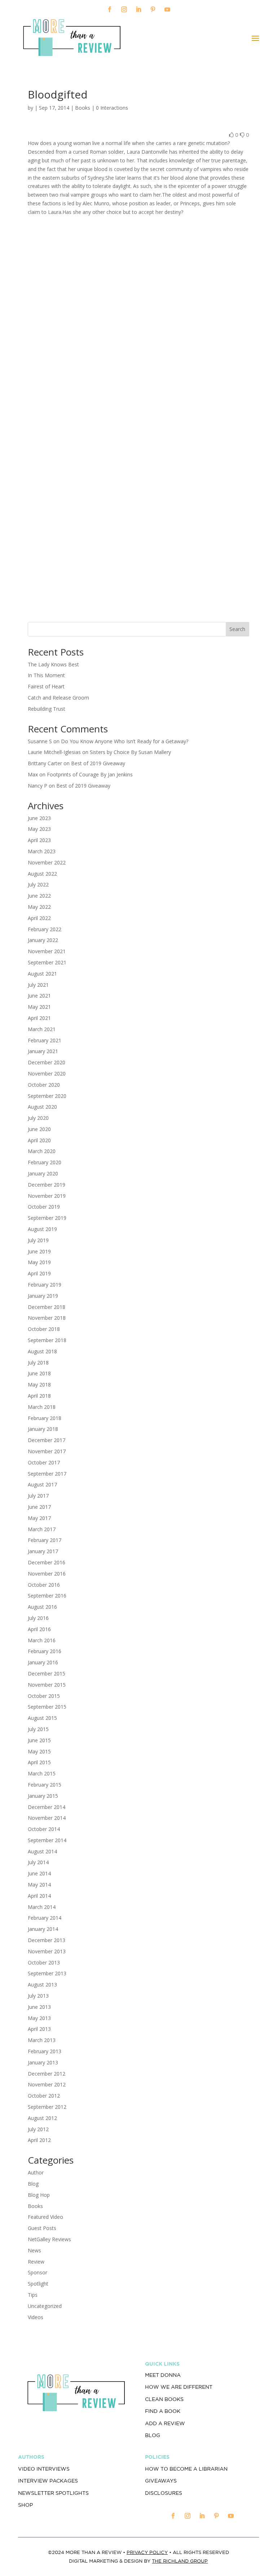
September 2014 (47, 1840)
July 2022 (38, 884)
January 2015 (43, 1796)
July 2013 (38, 1996)
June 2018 (39, 1373)
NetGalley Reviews (49, 2239)
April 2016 (39, 1629)
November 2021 (47, 951)
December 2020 (47, 1062)
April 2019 (39, 1273)
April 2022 (39, 918)
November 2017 (47, 1451)
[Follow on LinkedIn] (138, 9)
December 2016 (47, 1562)
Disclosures (164, 2493)
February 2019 (45, 1285)
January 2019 (43, 1296)
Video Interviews (44, 2469)
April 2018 (39, 1396)
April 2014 (39, 1896)
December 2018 (47, 1307)
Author (36, 2172)
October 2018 (44, 1329)
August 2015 (42, 1718)
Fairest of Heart (46, 686)
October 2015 (44, 1696)
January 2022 (43, 940)
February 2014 (45, 1918)
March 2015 (42, 1773)
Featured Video (45, 2217)
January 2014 (43, 1929)
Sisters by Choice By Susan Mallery (130, 752)
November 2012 (47, 2084)
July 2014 (38, 1862)
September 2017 (47, 1474)
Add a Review (165, 2423)
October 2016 (44, 1585)
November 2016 (47, 1574)
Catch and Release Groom (58, 698)
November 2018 (47, 1318)
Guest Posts (42, 2228)
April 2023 (39, 840)
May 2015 (39, 1751)
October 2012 (44, 2096)
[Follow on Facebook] (110, 9)
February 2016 (45, 1651)
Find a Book (163, 2411)
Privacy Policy (147, 2552)
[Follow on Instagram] (124, 9)
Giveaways (161, 2481)
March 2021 (42, 1029)
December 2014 (47, 1807)
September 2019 (47, 1218)
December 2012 (47, 2074)
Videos (36, 2317)
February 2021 (45, 1040)
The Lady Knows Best (53, 664)
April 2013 (39, 2029)
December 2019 (47, 1185)
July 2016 (38, 1618)
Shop (25, 2505)
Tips (33, 2295)
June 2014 (39, 1873)
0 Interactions (112, 108)
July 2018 (38, 1363)
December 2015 (47, 1673)
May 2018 (39, 1385)
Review (36, 2262)
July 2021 (38, 985)
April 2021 (39, 1018)
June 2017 (39, 1507)
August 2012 (42, 2118)
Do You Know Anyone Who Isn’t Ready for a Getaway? (125, 741)
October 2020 (44, 1085)
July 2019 (38, 1240)
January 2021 (43, 1051)
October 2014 (44, 1829)
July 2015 (38, 1729)
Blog (33, 2184)
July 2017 (38, 1496)
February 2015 (45, 1785)
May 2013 (39, 2018)
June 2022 (39, 896)
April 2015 (39, 1762)
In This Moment (46, 675)
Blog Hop (39, 2195)
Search (237, 629)
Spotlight (38, 2284)
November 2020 (47, 1074)
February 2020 (45, 1162)
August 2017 (42, 1484)
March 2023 (42, 851)
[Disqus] (138, 315)
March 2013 (42, 2040)
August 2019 (42, 1229)
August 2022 (42, 874)
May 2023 (39, 829)
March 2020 (42, 1151)
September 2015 (47, 1707)
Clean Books (164, 2399)
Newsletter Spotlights (53, 2493)
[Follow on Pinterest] (153, 9)
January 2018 (43, 1429)
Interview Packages (48, 2481)
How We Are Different (179, 2387)
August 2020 (42, 1107)
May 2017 (39, 1518)
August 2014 (42, 1851)
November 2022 (47, 862)
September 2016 (47, 1596)
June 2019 (39, 1251)
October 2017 (44, 1462)
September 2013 (47, 1973)
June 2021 (39, 996)
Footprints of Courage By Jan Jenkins (90, 774)
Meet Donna (163, 2375)
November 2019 (47, 1196)
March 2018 (42, 1407)
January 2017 (43, 1551)
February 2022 (45, 929)
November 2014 (47, 1818)
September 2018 (47, 1340)
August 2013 (42, 1984)
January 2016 (43, 1662)
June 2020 (39, 1129)
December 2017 (47, 1440)
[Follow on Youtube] (167, 9)
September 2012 (47, 2107)
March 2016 (42, 1640)
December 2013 (47, 1940)
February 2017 (45, 1540)
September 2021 (47, 962)
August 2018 (42, 1351)
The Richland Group (180, 2561)
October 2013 (44, 1962)
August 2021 (42, 974)
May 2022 (39, 907)
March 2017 (42, 1529)
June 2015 (39, 1740)
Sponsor (38, 2272)
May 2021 (39, 1007)
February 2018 (45, 1418)
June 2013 (39, 2007)
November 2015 (47, 1685)
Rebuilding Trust (47, 709)
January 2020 (43, 1173)
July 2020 (38, 1118)
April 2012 (39, 2140)
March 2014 (42, 1907)
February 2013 (45, 2051)
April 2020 (39, 1140)
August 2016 (42, 1607)
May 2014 (39, 1885)
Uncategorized (45, 2306)
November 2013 (47, 1951)
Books (83, 108)
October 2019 (44, 1207)
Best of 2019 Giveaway (98, 763)
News (34, 2250)
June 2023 (39, 818)
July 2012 (38, 2129)
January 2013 (43, 2062)
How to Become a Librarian (186, 2469)
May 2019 (39, 1262)
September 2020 (47, 1096)
